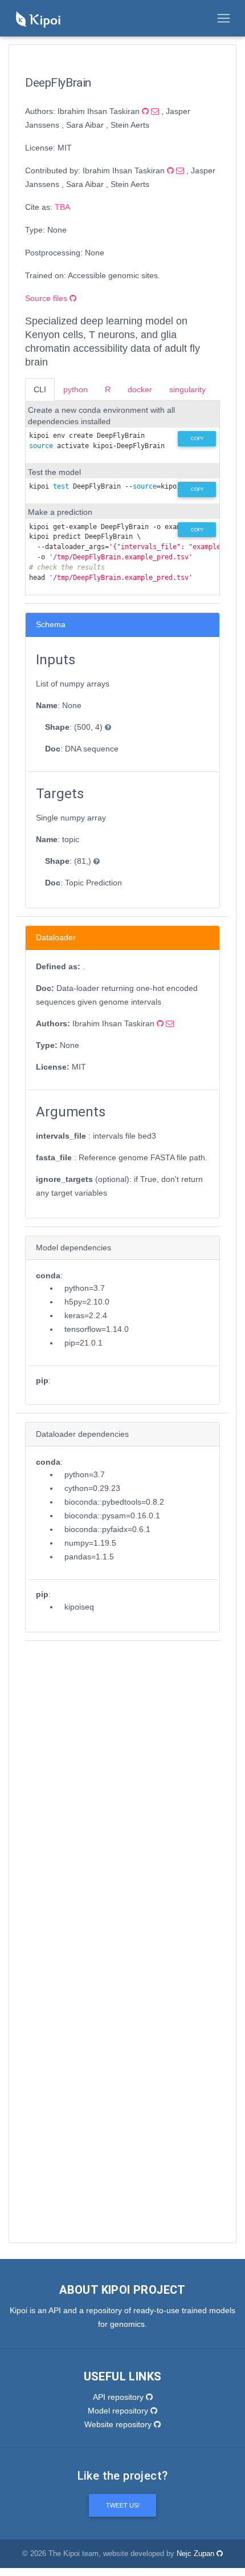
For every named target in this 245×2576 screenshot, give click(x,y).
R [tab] (108, 389)
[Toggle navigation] (224, 18)
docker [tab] (140, 389)
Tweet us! (123, 2505)
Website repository (119, 2424)
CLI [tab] (40, 389)
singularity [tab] (187, 389)
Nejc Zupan (197, 2554)
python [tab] (75, 389)
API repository (119, 2397)
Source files (47, 298)
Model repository (119, 2411)
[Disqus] (122, 1792)
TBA (62, 207)
